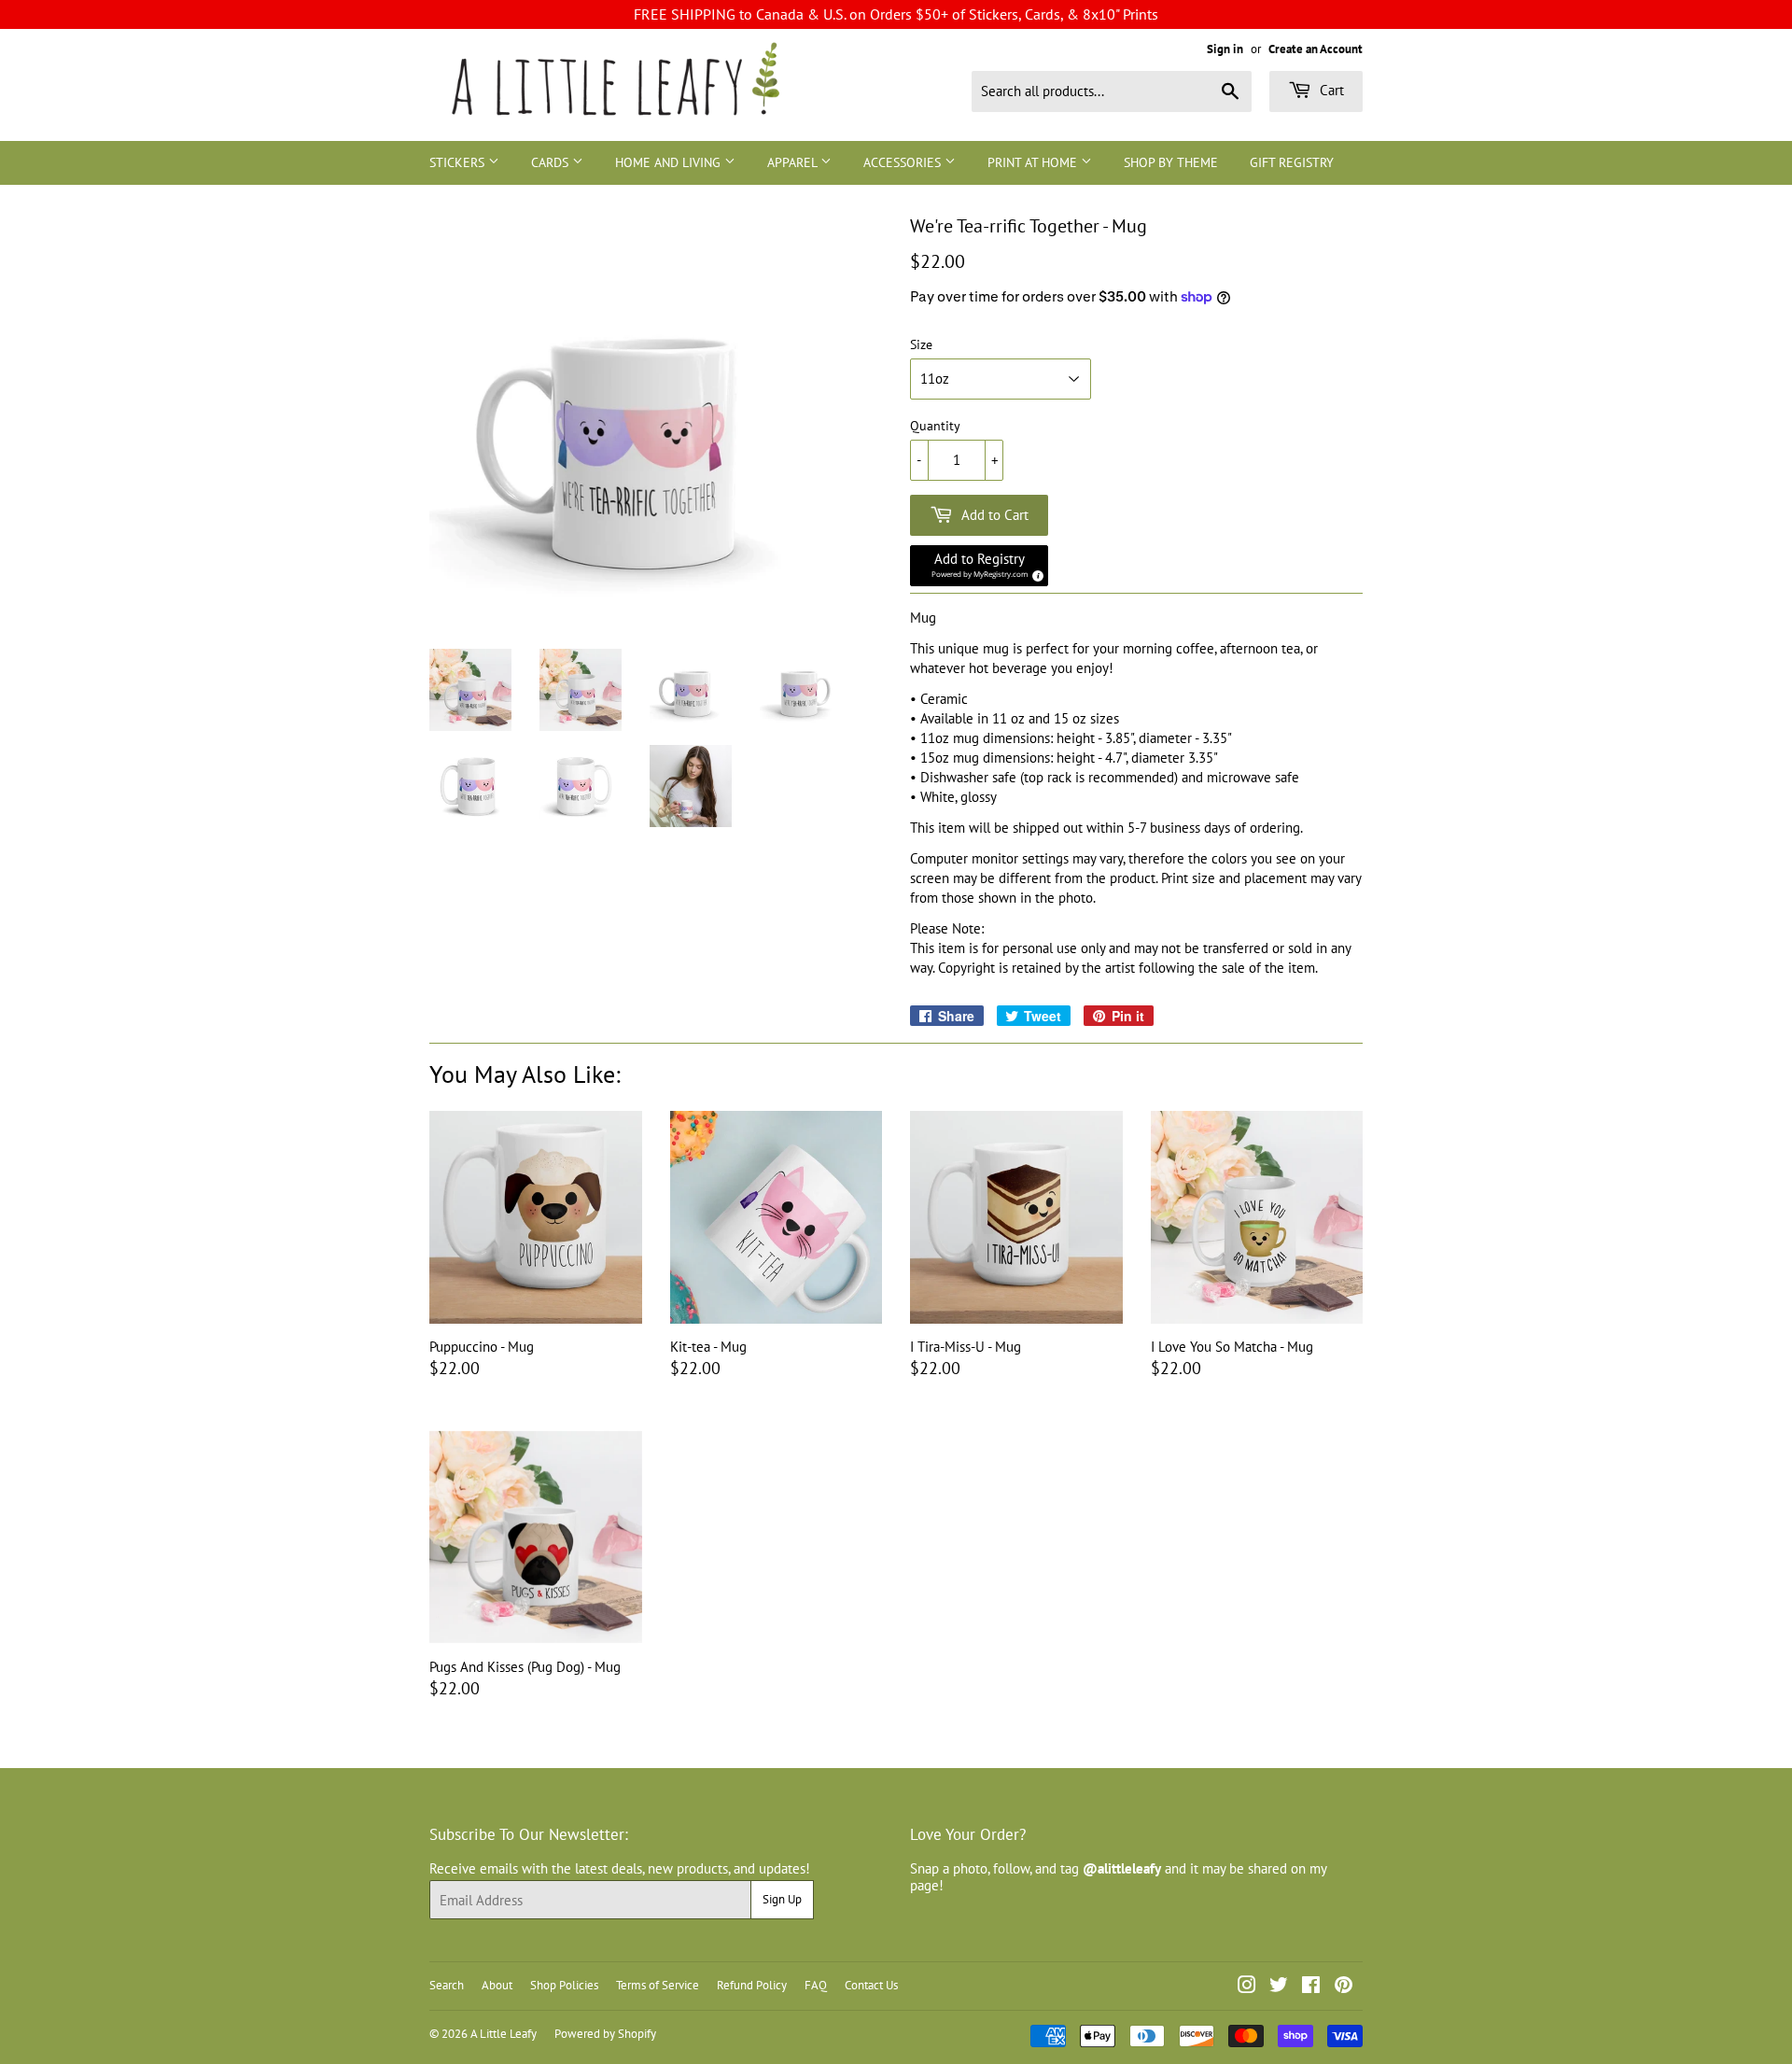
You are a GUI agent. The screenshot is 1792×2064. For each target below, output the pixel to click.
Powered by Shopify (605, 2034)
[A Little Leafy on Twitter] (1279, 1987)
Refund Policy (752, 1985)
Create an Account (1316, 49)
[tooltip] (1035, 573)
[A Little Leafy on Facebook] (1311, 1987)
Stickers (459, 162)
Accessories (904, 162)
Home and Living (670, 162)
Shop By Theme (1171, 162)
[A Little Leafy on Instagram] (1247, 1987)
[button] (979, 566)
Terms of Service (658, 1985)
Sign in (1225, 49)
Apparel (794, 162)
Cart (1330, 90)
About (497, 1985)
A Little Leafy (504, 2034)
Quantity (935, 426)
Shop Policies (564, 1985)
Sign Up (782, 1899)
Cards (552, 162)
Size (921, 345)
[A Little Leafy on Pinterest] (1344, 1987)
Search (447, 1985)
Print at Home (1034, 162)
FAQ (816, 1985)
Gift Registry (1292, 162)
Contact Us (871, 1985)
